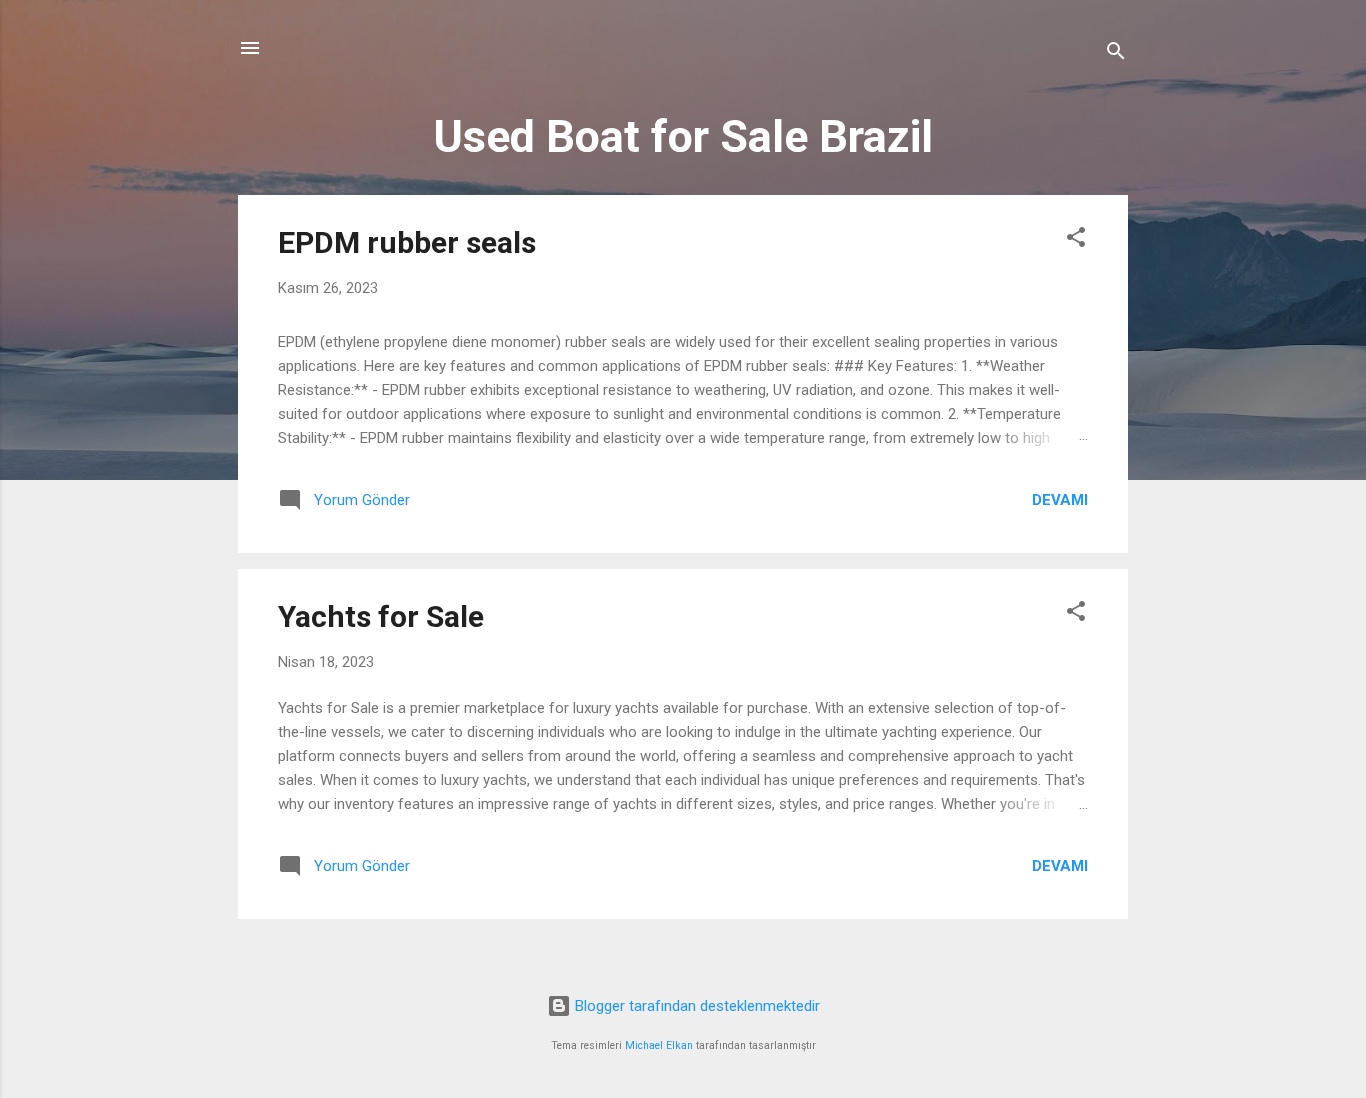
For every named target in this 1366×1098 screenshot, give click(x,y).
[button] (1076, 240)
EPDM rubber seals (407, 242)
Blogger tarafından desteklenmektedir (695, 1006)
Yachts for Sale (381, 616)
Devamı (1060, 500)
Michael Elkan (659, 1045)
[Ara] (1116, 54)
